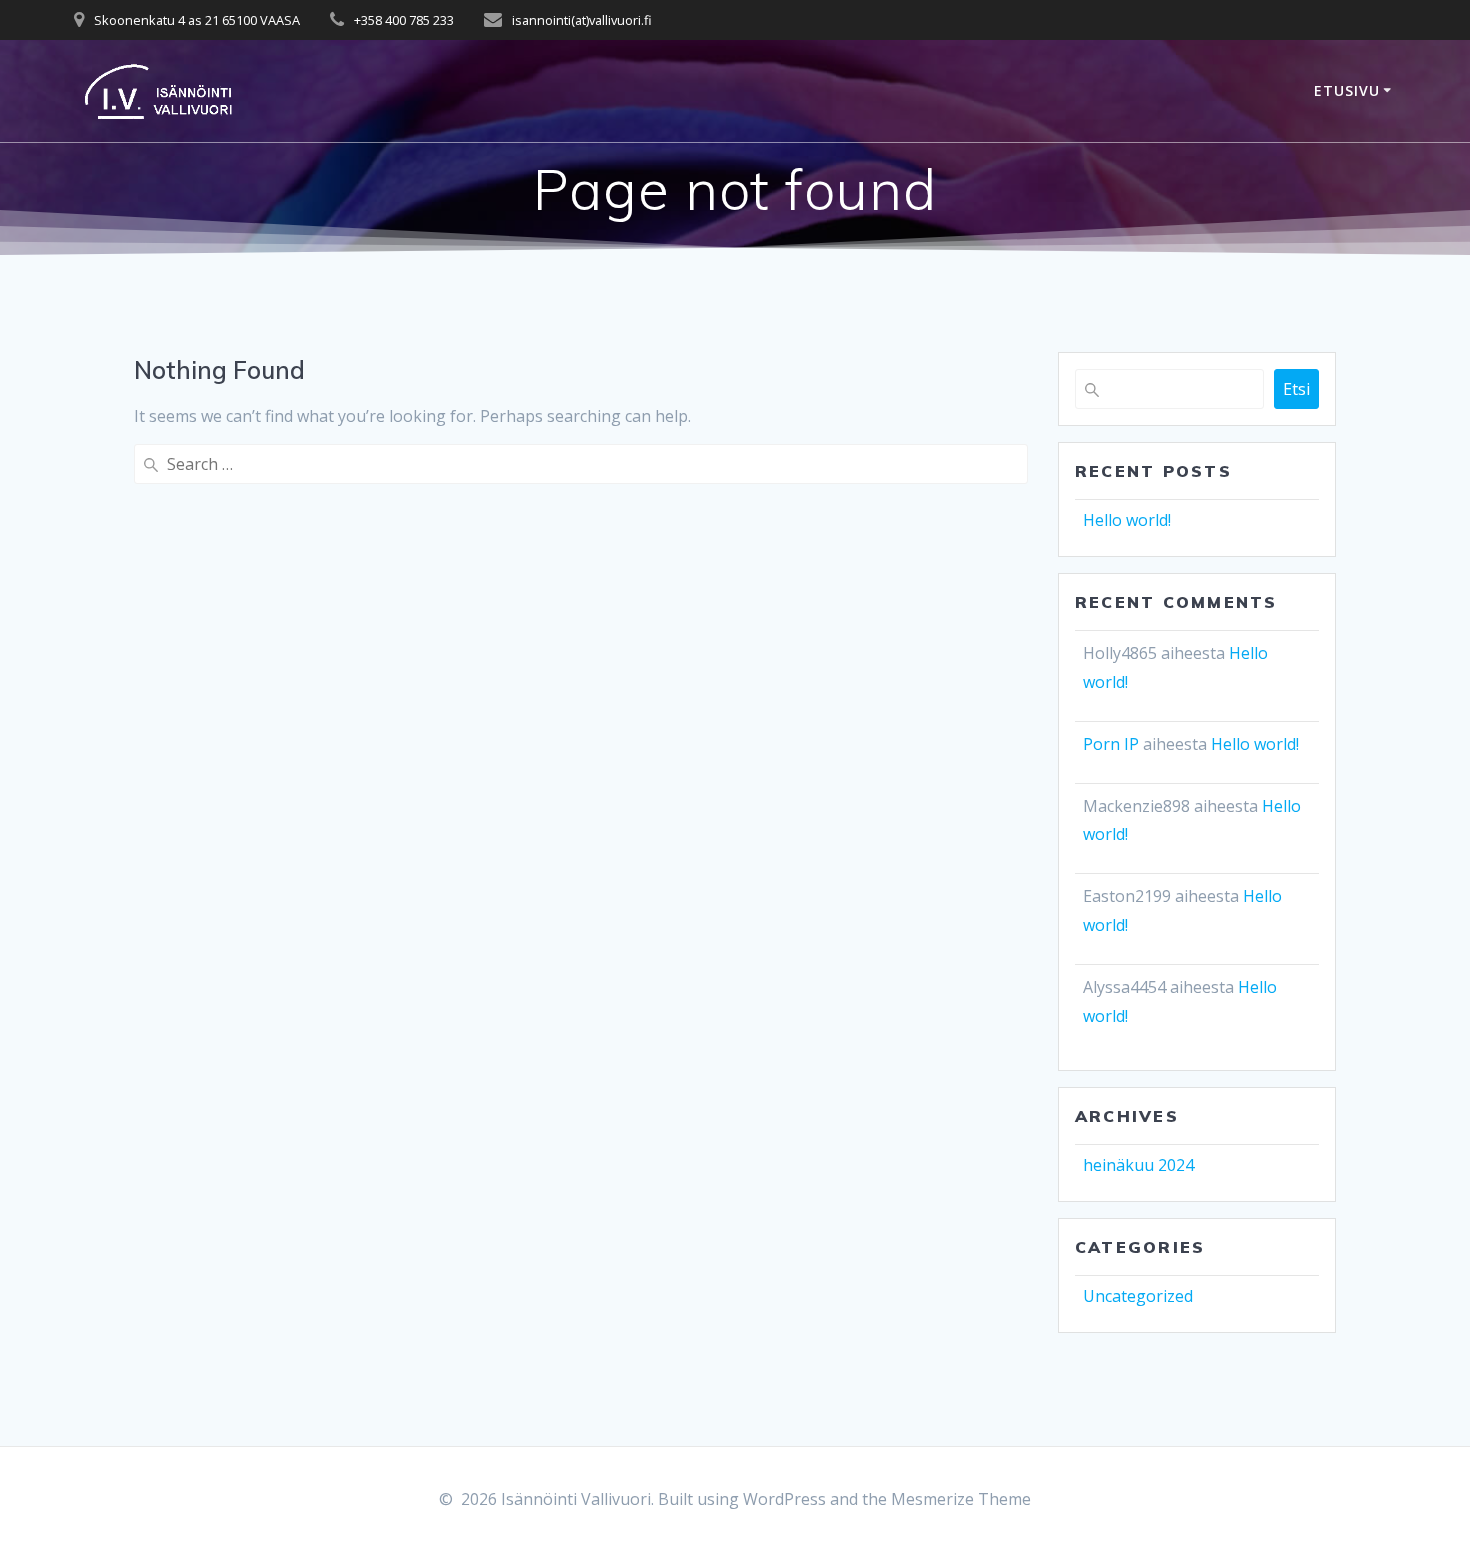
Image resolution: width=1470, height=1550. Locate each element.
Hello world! (1127, 520)
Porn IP (1111, 744)
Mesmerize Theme (961, 1499)
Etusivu (1347, 90)
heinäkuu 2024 (1138, 1165)
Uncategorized (1138, 1296)
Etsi (1296, 389)
